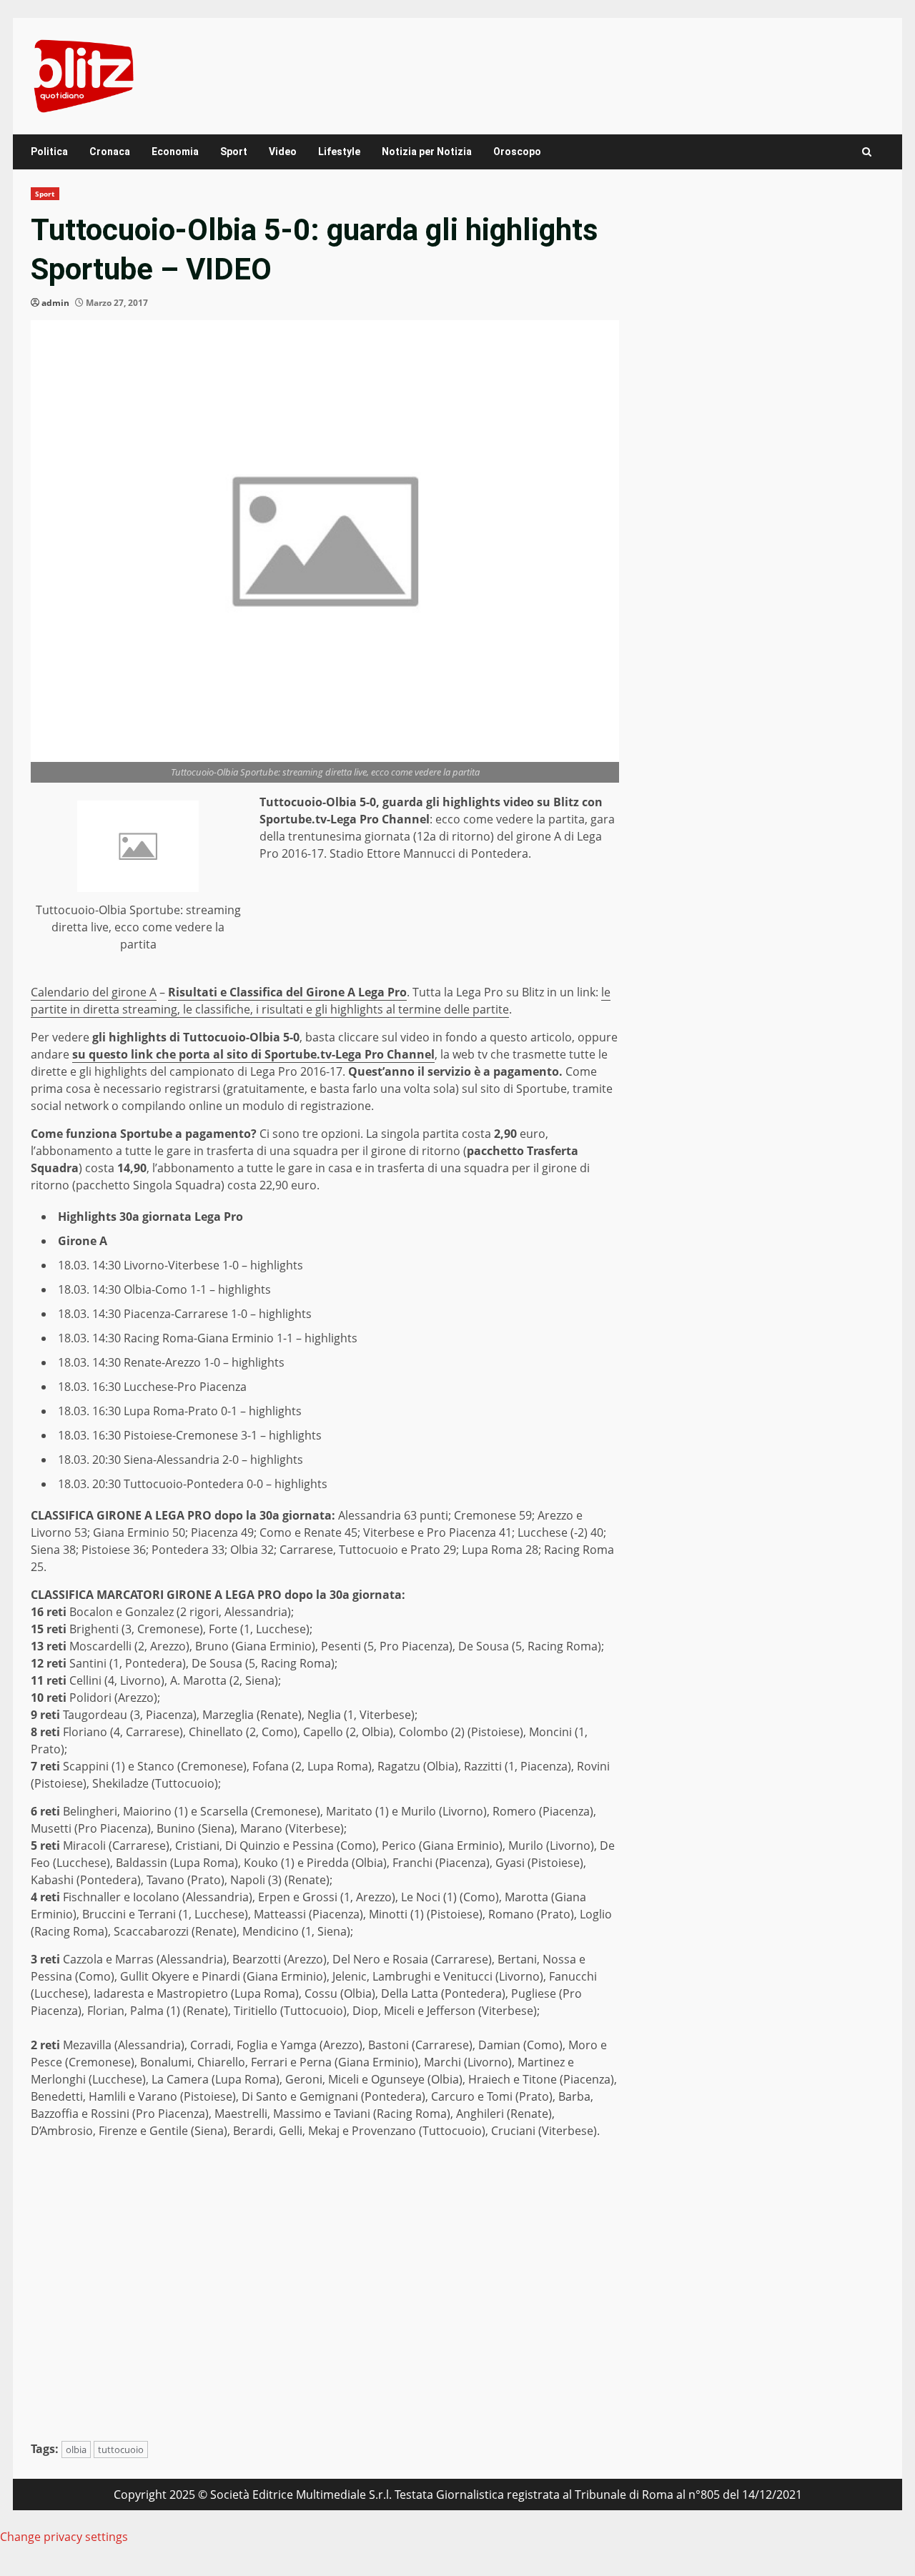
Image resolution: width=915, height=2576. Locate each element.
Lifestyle (339, 152)
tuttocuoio (121, 2449)
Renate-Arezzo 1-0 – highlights (204, 1362)
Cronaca (110, 152)
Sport (234, 152)
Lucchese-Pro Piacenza (185, 1387)
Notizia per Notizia (427, 152)
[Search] (867, 152)
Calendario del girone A (94, 992)
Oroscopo (517, 152)
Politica (49, 152)
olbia (76, 2449)
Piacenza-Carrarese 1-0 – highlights (218, 1314)
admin (55, 303)
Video (283, 152)
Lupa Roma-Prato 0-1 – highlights (213, 1411)
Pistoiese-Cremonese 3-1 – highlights (223, 1435)
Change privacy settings (64, 2537)
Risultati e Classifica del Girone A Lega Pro (287, 992)
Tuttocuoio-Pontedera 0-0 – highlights (226, 1484)
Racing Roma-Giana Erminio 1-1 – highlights (241, 1338)
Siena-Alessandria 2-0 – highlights (213, 1460)
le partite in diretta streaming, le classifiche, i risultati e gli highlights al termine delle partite (321, 1001)
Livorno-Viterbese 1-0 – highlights (213, 1265)
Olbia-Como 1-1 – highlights (197, 1289)
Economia (175, 152)
